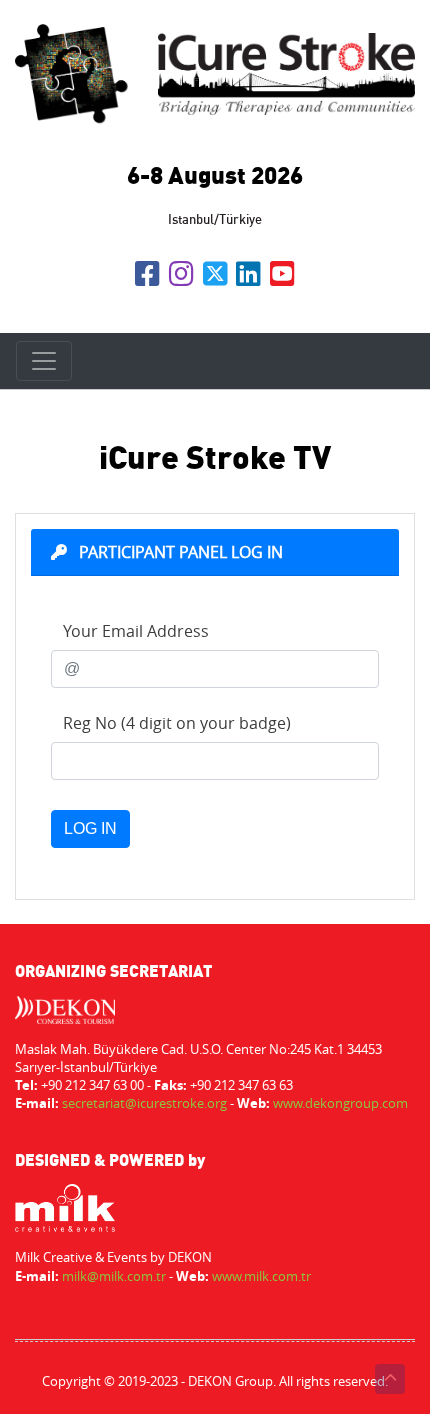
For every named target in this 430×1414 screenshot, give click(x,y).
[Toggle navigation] (44, 361)
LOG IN (90, 828)
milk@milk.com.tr (114, 1276)
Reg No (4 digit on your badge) (175, 723)
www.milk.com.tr (261, 1276)
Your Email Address (134, 631)
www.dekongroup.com (340, 1103)
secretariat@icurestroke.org (144, 1103)
